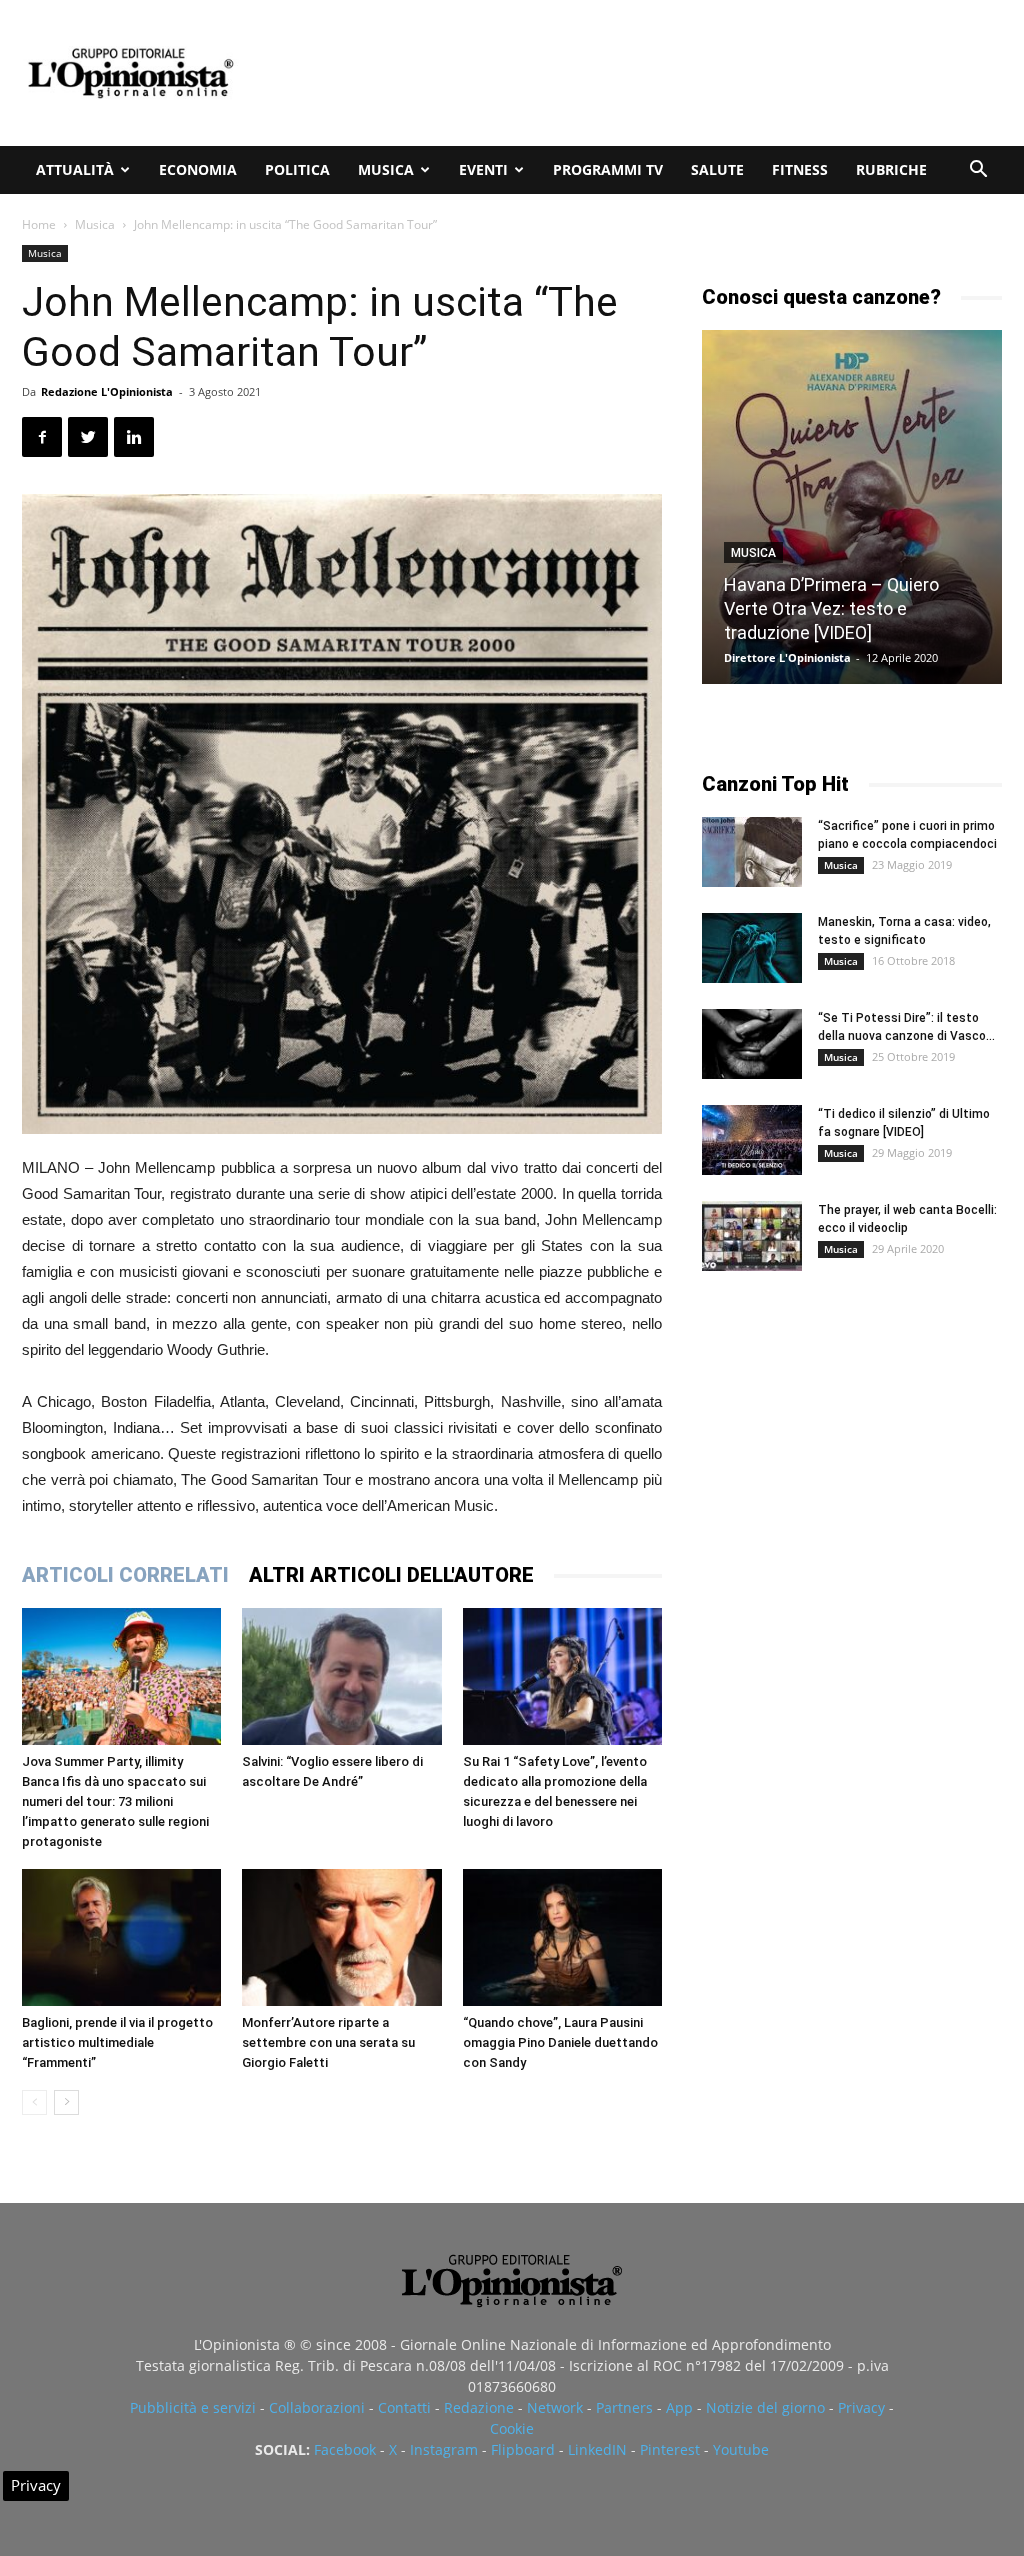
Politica (297, 169)
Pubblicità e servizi (193, 2407)
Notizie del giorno (765, 2407)
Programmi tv (608, 169)
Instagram (444, 2449)
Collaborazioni (317, 2407)
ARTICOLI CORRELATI (125, 1575)
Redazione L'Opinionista (107, 391)
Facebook (345, 2449)
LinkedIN (597, 2449)
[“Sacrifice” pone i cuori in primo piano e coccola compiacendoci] (752, 852)
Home (39, 224)
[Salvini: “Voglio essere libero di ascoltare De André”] (341, 1676)
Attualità (75, 169)
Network (555, 2407)
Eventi (483, 169)
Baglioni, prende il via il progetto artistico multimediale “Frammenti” (117, 2042)
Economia (198, 169)
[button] (978, 171)
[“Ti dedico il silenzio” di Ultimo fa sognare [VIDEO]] (752, 1140)
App (679, 2407)
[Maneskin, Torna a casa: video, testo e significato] (752, 948)
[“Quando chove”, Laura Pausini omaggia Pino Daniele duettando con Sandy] (562, 1937)
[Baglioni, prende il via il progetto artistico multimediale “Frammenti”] (121, 1937)
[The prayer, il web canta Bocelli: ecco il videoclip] (752, 1236)
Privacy (861, 2407)
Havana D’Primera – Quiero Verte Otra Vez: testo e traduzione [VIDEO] (831, 608)
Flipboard (523, 2449)
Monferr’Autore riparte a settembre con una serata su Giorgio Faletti (328, 2042)
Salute (717, 169)
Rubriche (891, 169)
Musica (386, 169)
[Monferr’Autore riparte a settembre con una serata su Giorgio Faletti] (341, 1937)
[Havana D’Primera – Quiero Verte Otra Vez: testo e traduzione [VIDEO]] (852, 507)
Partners (624, 2407)
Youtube (741, 2449)
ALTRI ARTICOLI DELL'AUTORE (391, 1575)
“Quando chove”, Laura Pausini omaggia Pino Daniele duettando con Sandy (560, 2042)
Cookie (512, 2428)
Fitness (800, 169)
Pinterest (670, 2449)
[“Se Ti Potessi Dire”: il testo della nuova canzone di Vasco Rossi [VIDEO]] (752, 1044)
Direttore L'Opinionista (787, 657)
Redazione (479, 2407)
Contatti (404, 2407)
